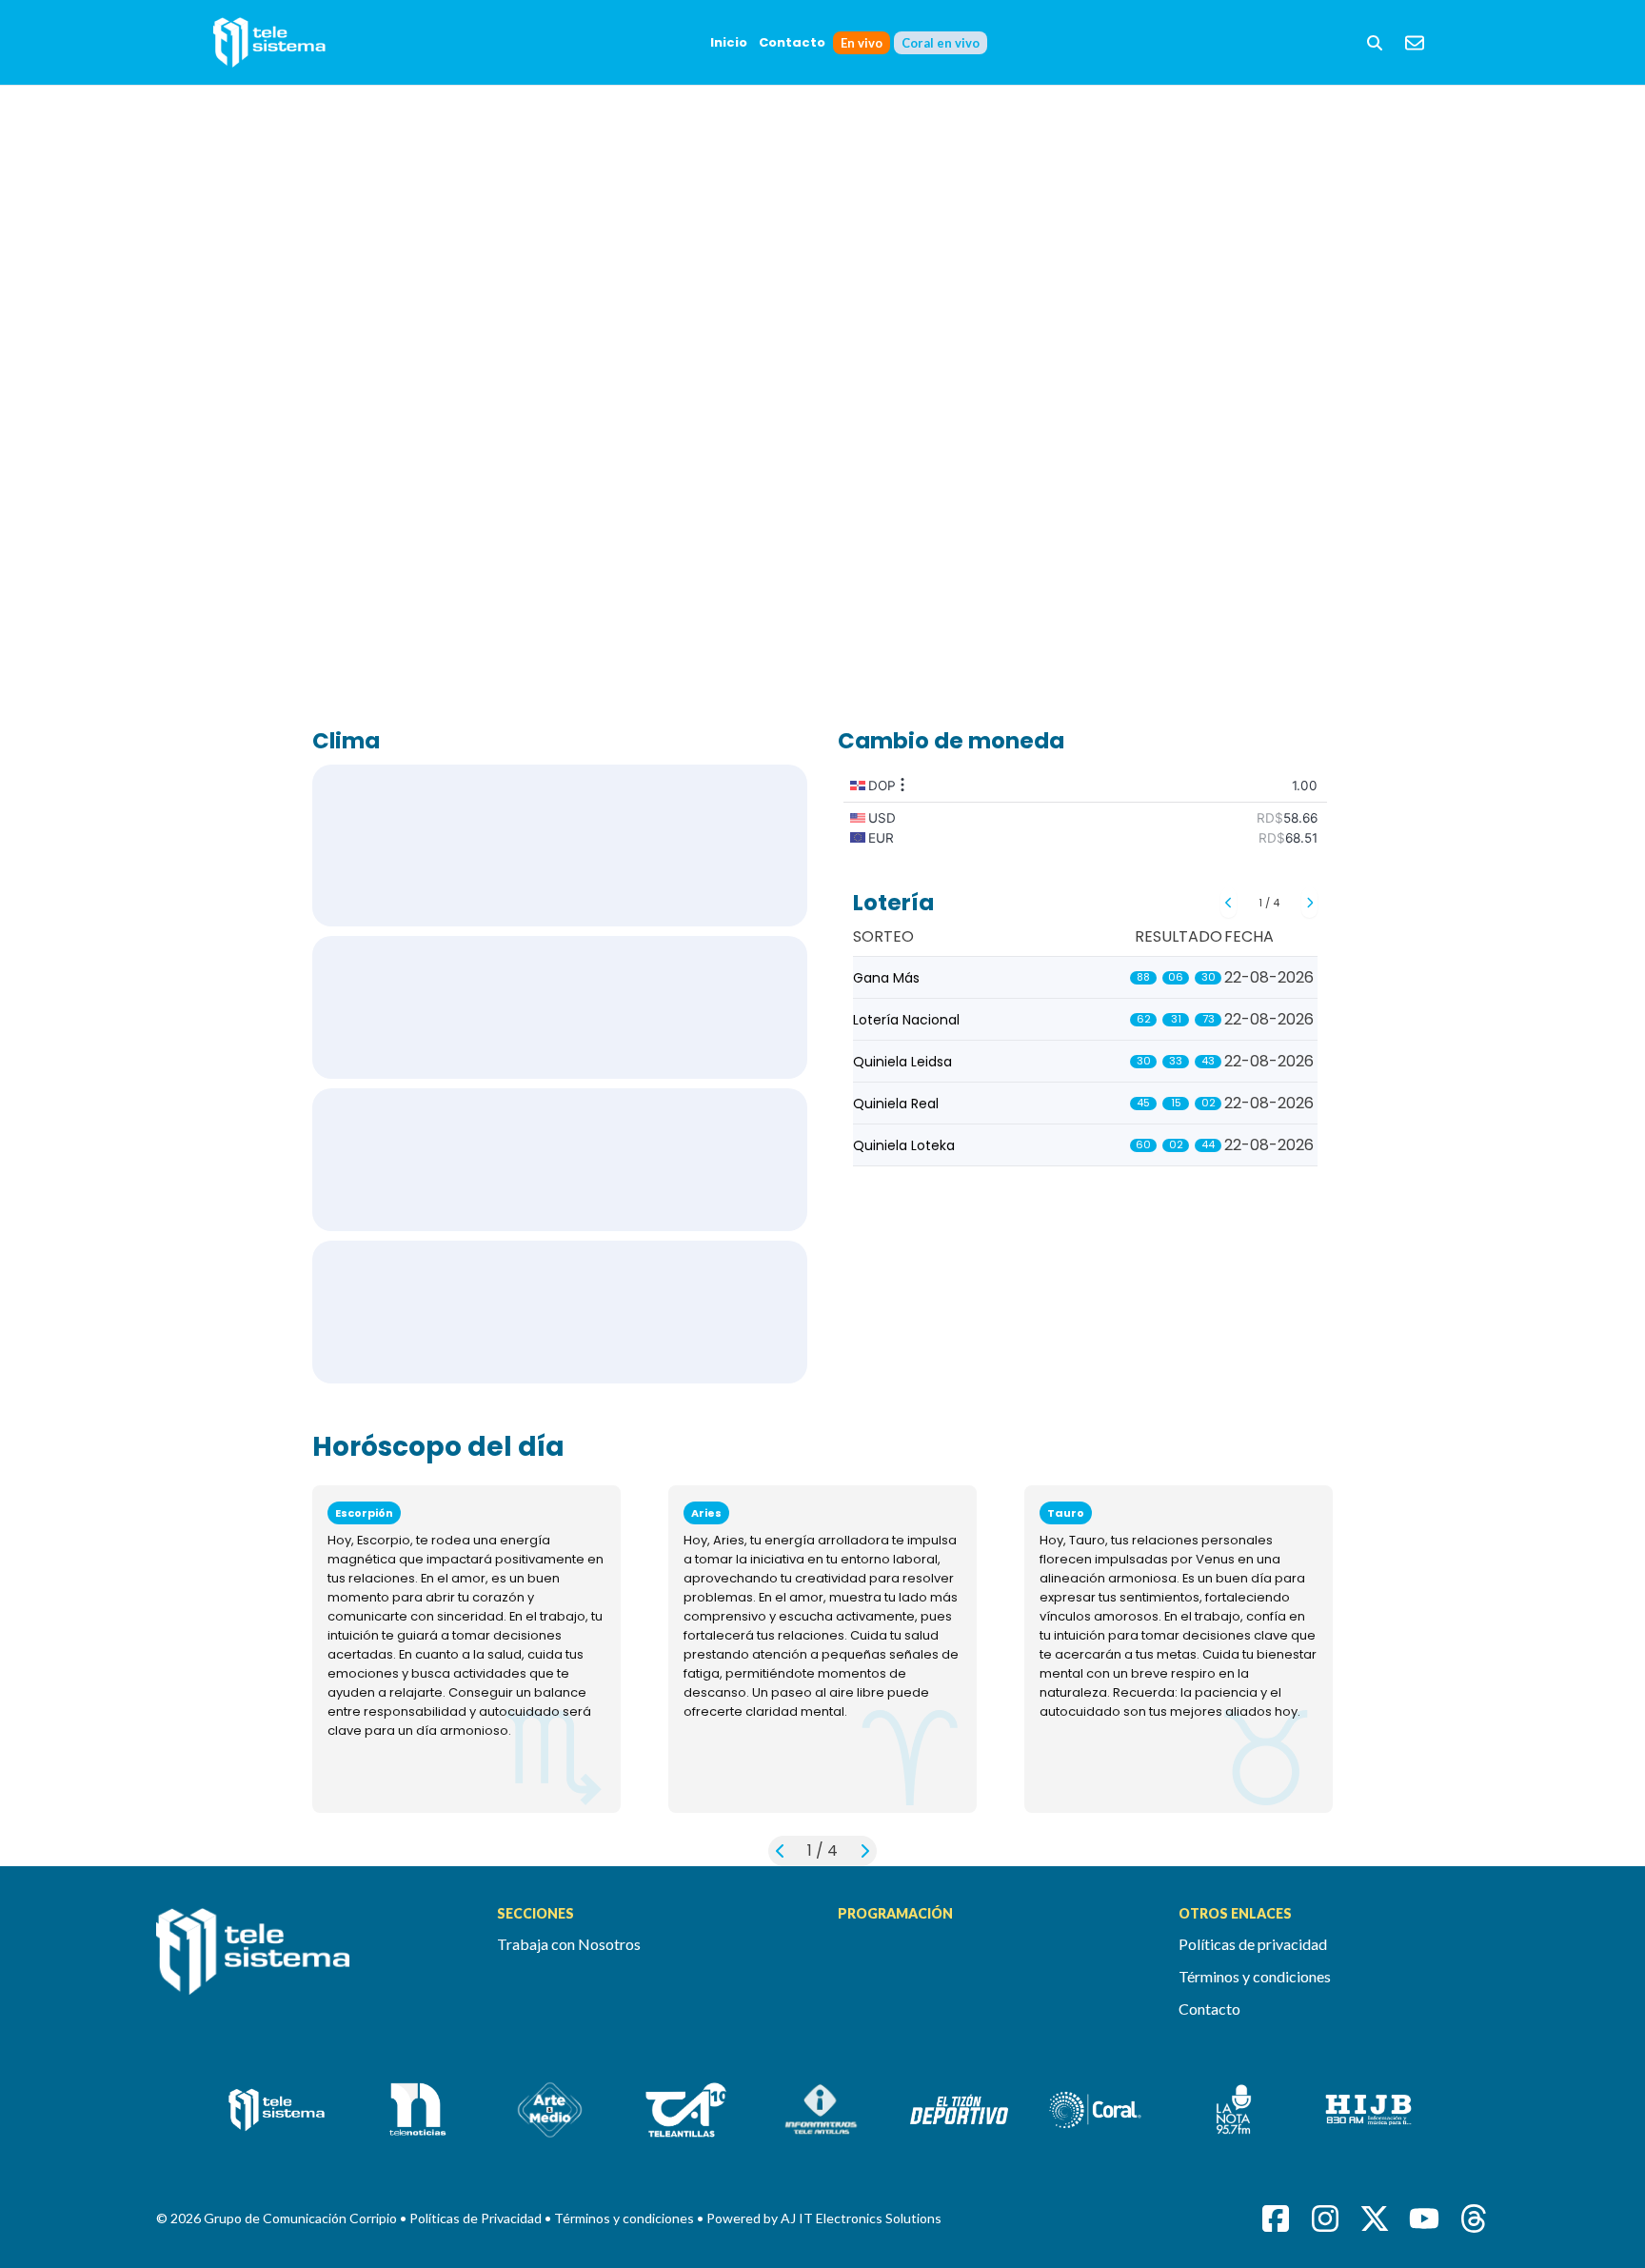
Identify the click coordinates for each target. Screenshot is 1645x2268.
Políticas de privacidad (1253, 1944)
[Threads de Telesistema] (1474, 2218)
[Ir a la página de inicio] (311, 1962)
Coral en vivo (941, 43)
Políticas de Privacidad (477, 2218)
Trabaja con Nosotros (569, 1944)
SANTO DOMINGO (560, 846)
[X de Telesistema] (1375, 2218)
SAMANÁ (560, 1312)
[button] (1375, 43)
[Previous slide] (1229, 903)
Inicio (729, 42)
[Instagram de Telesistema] (1325, 2218)
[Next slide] (1309, 903)
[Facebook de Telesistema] (1276, 2218)
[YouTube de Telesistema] (1424, 2218)
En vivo (862, 43)
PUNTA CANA (560, 1007)
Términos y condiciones (1255, 1976)
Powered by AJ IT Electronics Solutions (824, 2218)
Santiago (560, 1160)
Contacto (792, 42)
